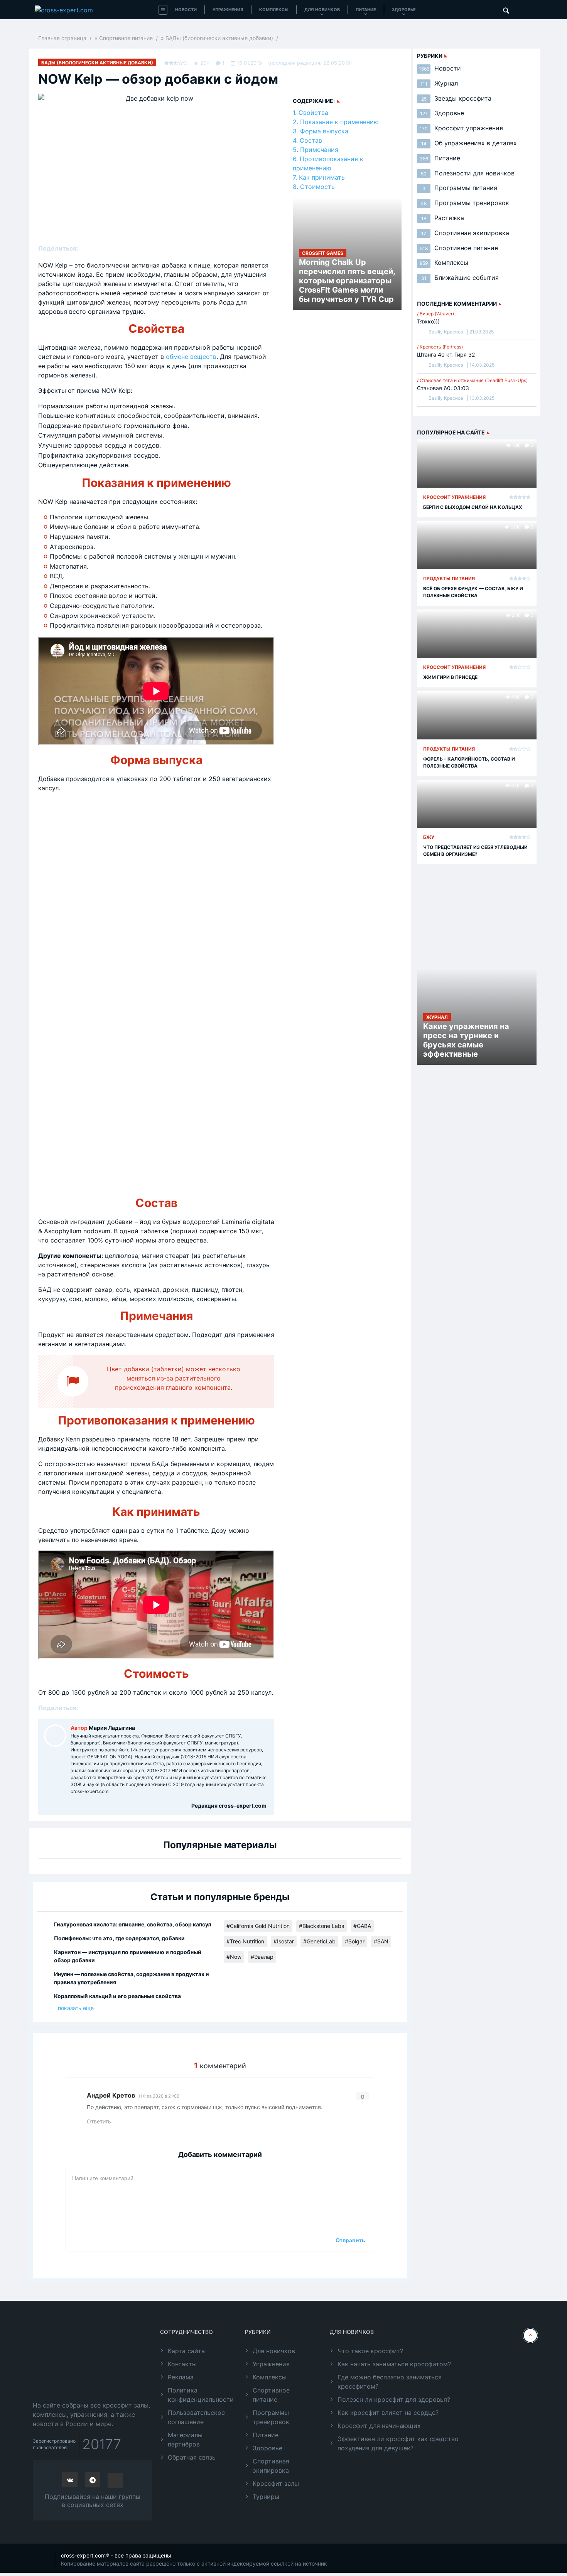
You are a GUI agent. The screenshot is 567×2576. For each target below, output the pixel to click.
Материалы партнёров (185, 2440)
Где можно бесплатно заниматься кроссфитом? (390, 2382)
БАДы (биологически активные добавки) (219, 38)
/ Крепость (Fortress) (440, 347)
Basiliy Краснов (446, 332)
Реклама (181, 2377)
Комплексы (274, 10)
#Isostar (284, 1941)
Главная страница (62, 38)
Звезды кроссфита (456, 98)
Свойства (313, 113)
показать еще (76, 2008)
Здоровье (404, 10)
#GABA (362, 1926)
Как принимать (322, 177)
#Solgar (355, 1941)
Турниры (266, 2497)
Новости (186, 10)
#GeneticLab (319, 1941)
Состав (311, 140)
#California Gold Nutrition (258, 1926)
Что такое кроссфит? (370, 2351)
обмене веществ (191, 357)
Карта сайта (186, 2351)
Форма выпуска (324, 131)
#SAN (381, 1941)
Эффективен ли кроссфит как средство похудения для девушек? (398, 2443)
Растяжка (443, 218)
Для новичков (322, 10)
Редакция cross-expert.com (229, 1806)
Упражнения (228, 10)
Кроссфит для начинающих (379, 2426)
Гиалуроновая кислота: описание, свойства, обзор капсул (132, 1924)
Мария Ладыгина (112, 1728)
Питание (366, 10)
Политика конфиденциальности (201, 2395)
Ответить (99, 2121)
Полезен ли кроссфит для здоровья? (394, 2399)
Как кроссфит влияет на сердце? (388, 2413)
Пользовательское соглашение (196, 2417)
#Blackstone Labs (321, 1926)
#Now (234, 1957)
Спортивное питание (126, 38)
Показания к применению (339, 122)
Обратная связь (192, 2457)
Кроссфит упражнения (461, 128)
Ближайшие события (460, 278)
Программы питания (460, 188)
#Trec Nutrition (245, 1941)
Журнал (439, 83)
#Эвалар (262, 1957)
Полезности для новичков (468, 173)
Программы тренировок (465, 203)
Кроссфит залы (276, 2483)
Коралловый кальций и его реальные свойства (117, 1996)
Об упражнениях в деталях (469, 143)
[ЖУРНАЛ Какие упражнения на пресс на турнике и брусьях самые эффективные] (477, 1008)
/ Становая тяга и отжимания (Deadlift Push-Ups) (472, 380)
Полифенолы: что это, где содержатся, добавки (119, 1938)
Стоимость (317, 187)
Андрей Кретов (111, 2095)
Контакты (182, 2364)
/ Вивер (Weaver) (435, 314)
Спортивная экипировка (465, 233)
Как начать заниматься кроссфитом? (394, 2364)
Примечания (319, 150)
